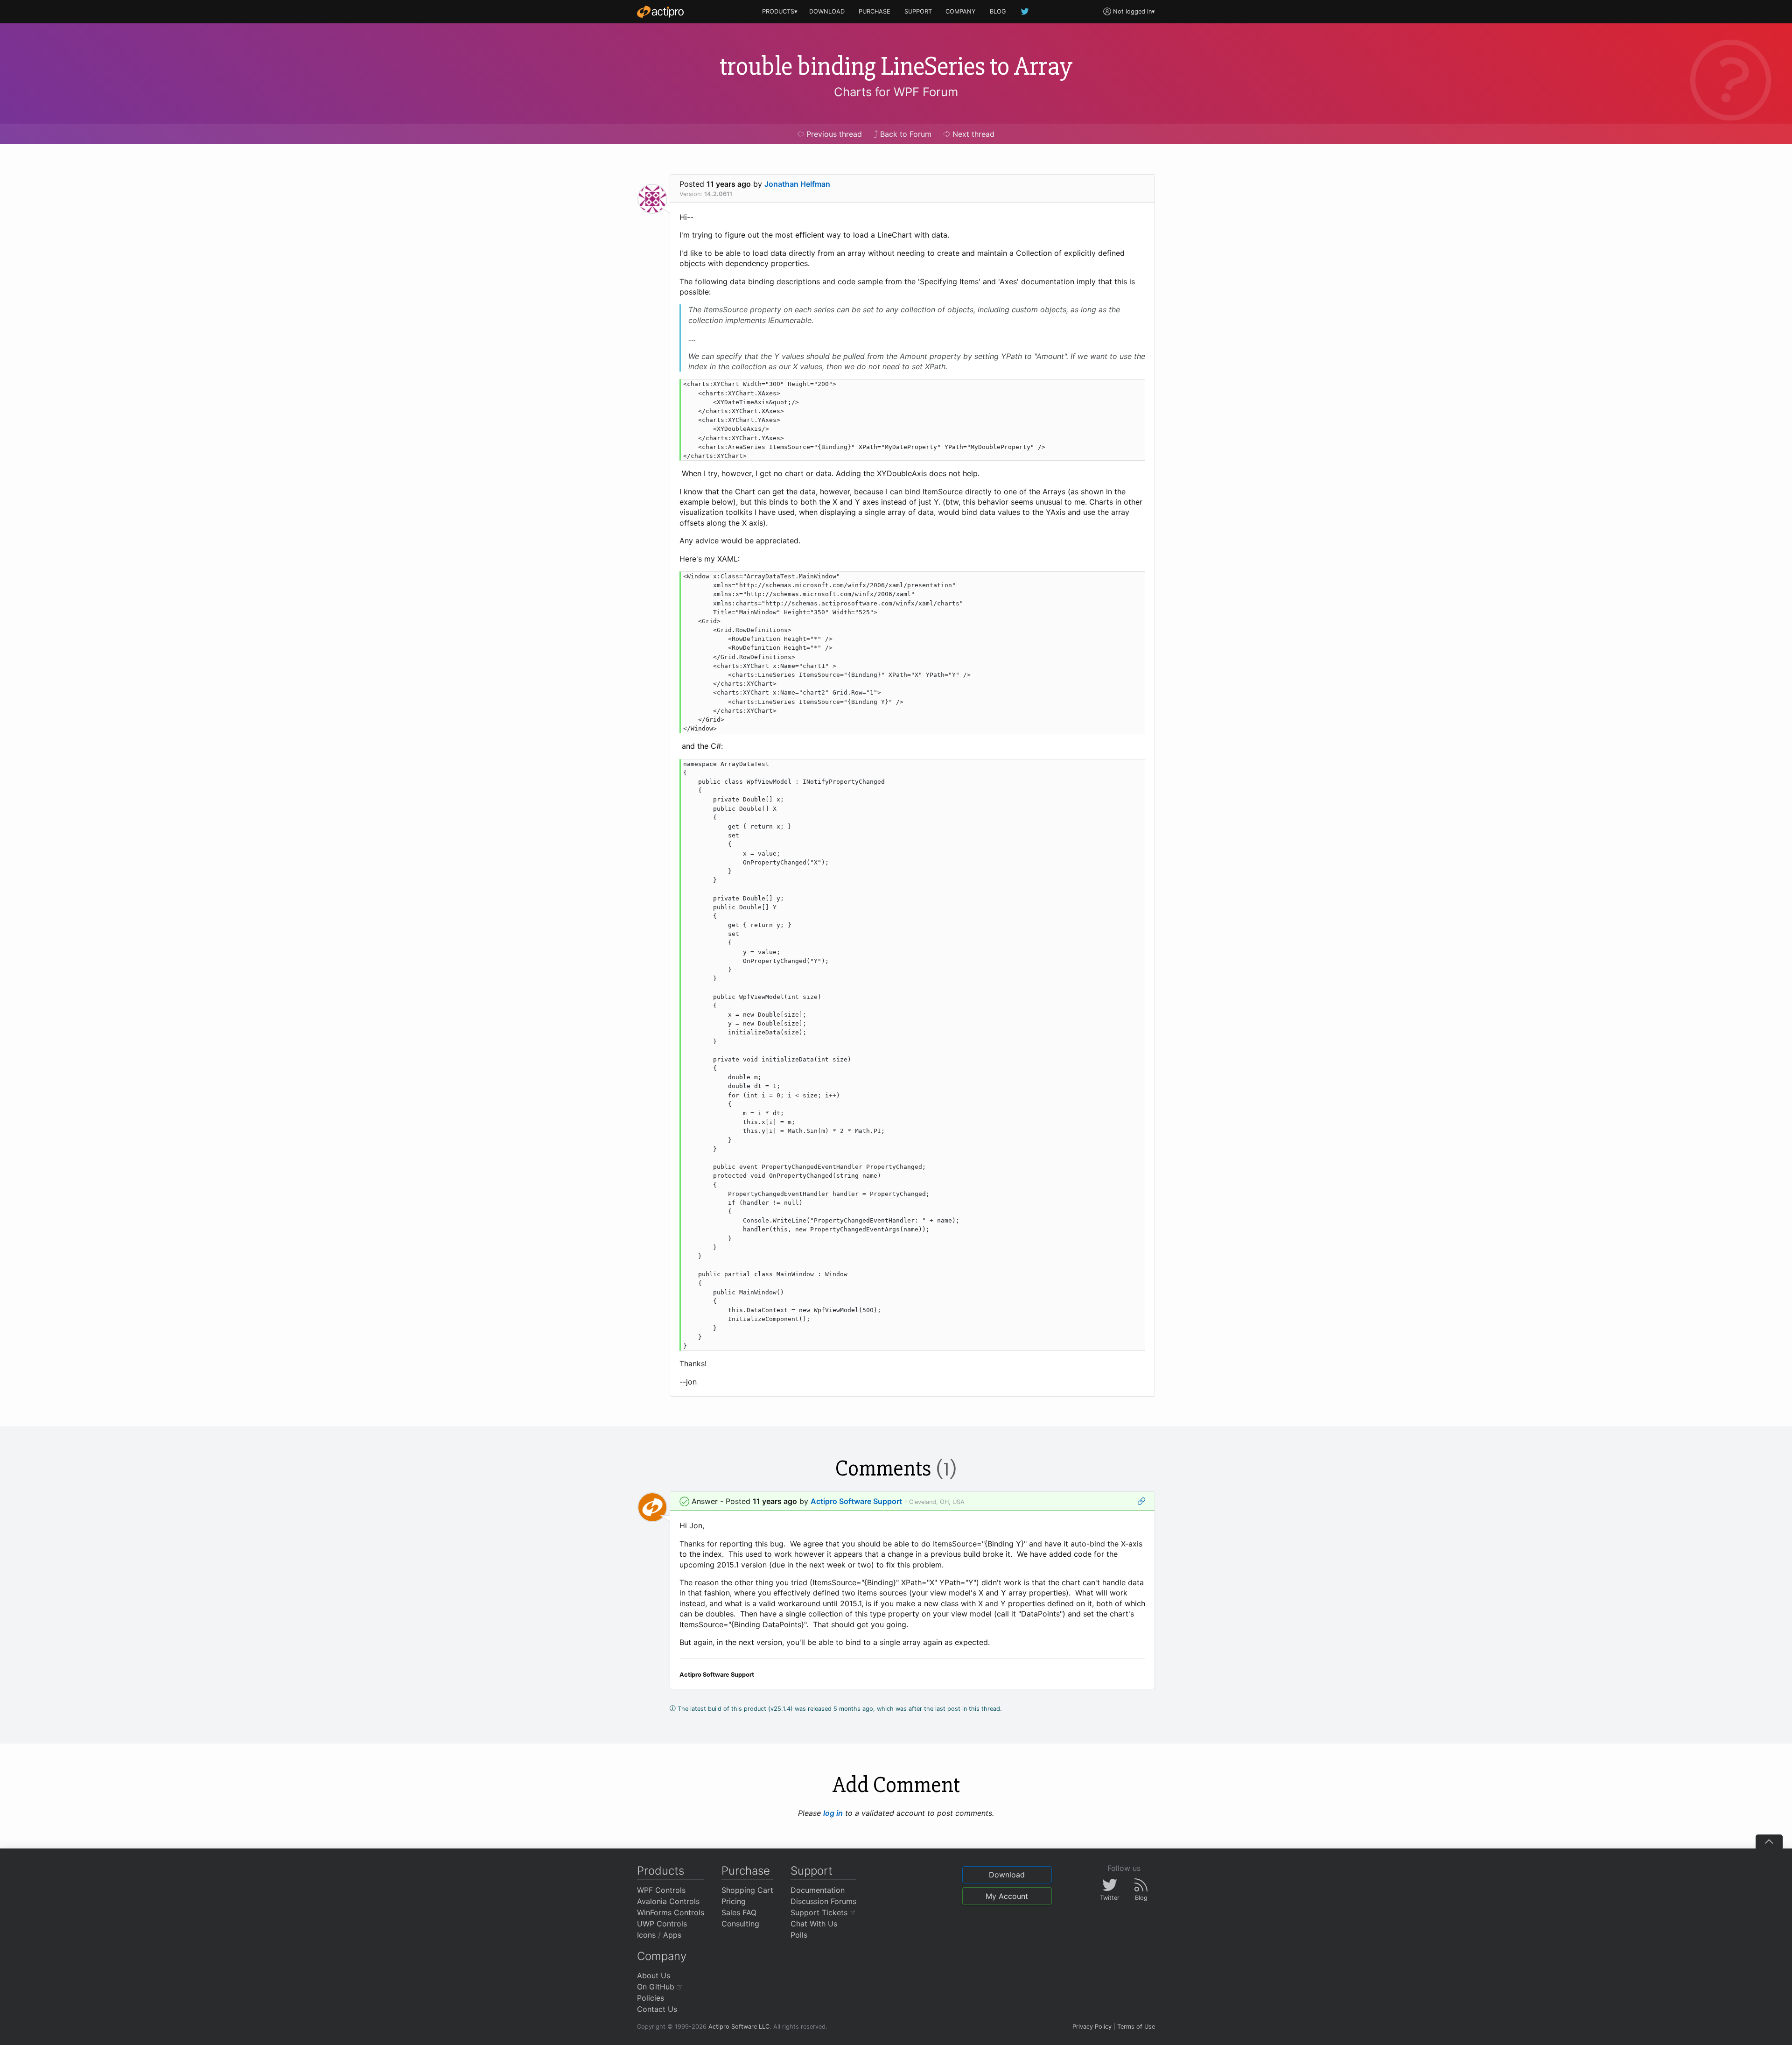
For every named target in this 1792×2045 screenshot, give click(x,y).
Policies (651, 1998)
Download (1007, 1875)
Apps (672, 1935)
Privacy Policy (1092, 2027)
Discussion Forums (823, 1901)
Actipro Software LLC (739, 2027)
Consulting (740, 1924)
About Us (654, 1975)
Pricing (734, 1901)
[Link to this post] (1141, 1501)
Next (972, 134)
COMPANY (961, 11)
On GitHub (657, 1987)
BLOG (998, 11)
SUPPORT (918, 11)
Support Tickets (820, 1912)
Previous (833, 134)
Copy (1133, 388)
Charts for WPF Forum (896, 92)
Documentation (818, 1890)
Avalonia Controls (668, 1901)
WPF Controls (661, 1890)
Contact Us (657, 2009)
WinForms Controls (671, 1912)
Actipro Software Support (856, 1501)
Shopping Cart (747, 1890)
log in (833, 1813)
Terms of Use (1136, 2027)
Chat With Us (814, 1924)
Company (662, 1956)
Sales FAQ (739, 1912)
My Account (1007, 1896)
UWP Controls (662, 1924)
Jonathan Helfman (797, 184)
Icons (646, 1935)
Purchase (746, 1871)
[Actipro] (660, 12)
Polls (799, 1935)
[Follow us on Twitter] (1025, 11)
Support (812, 1871)
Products (661, 1871)
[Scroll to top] (1769, 1841)
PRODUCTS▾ (780, 11)
